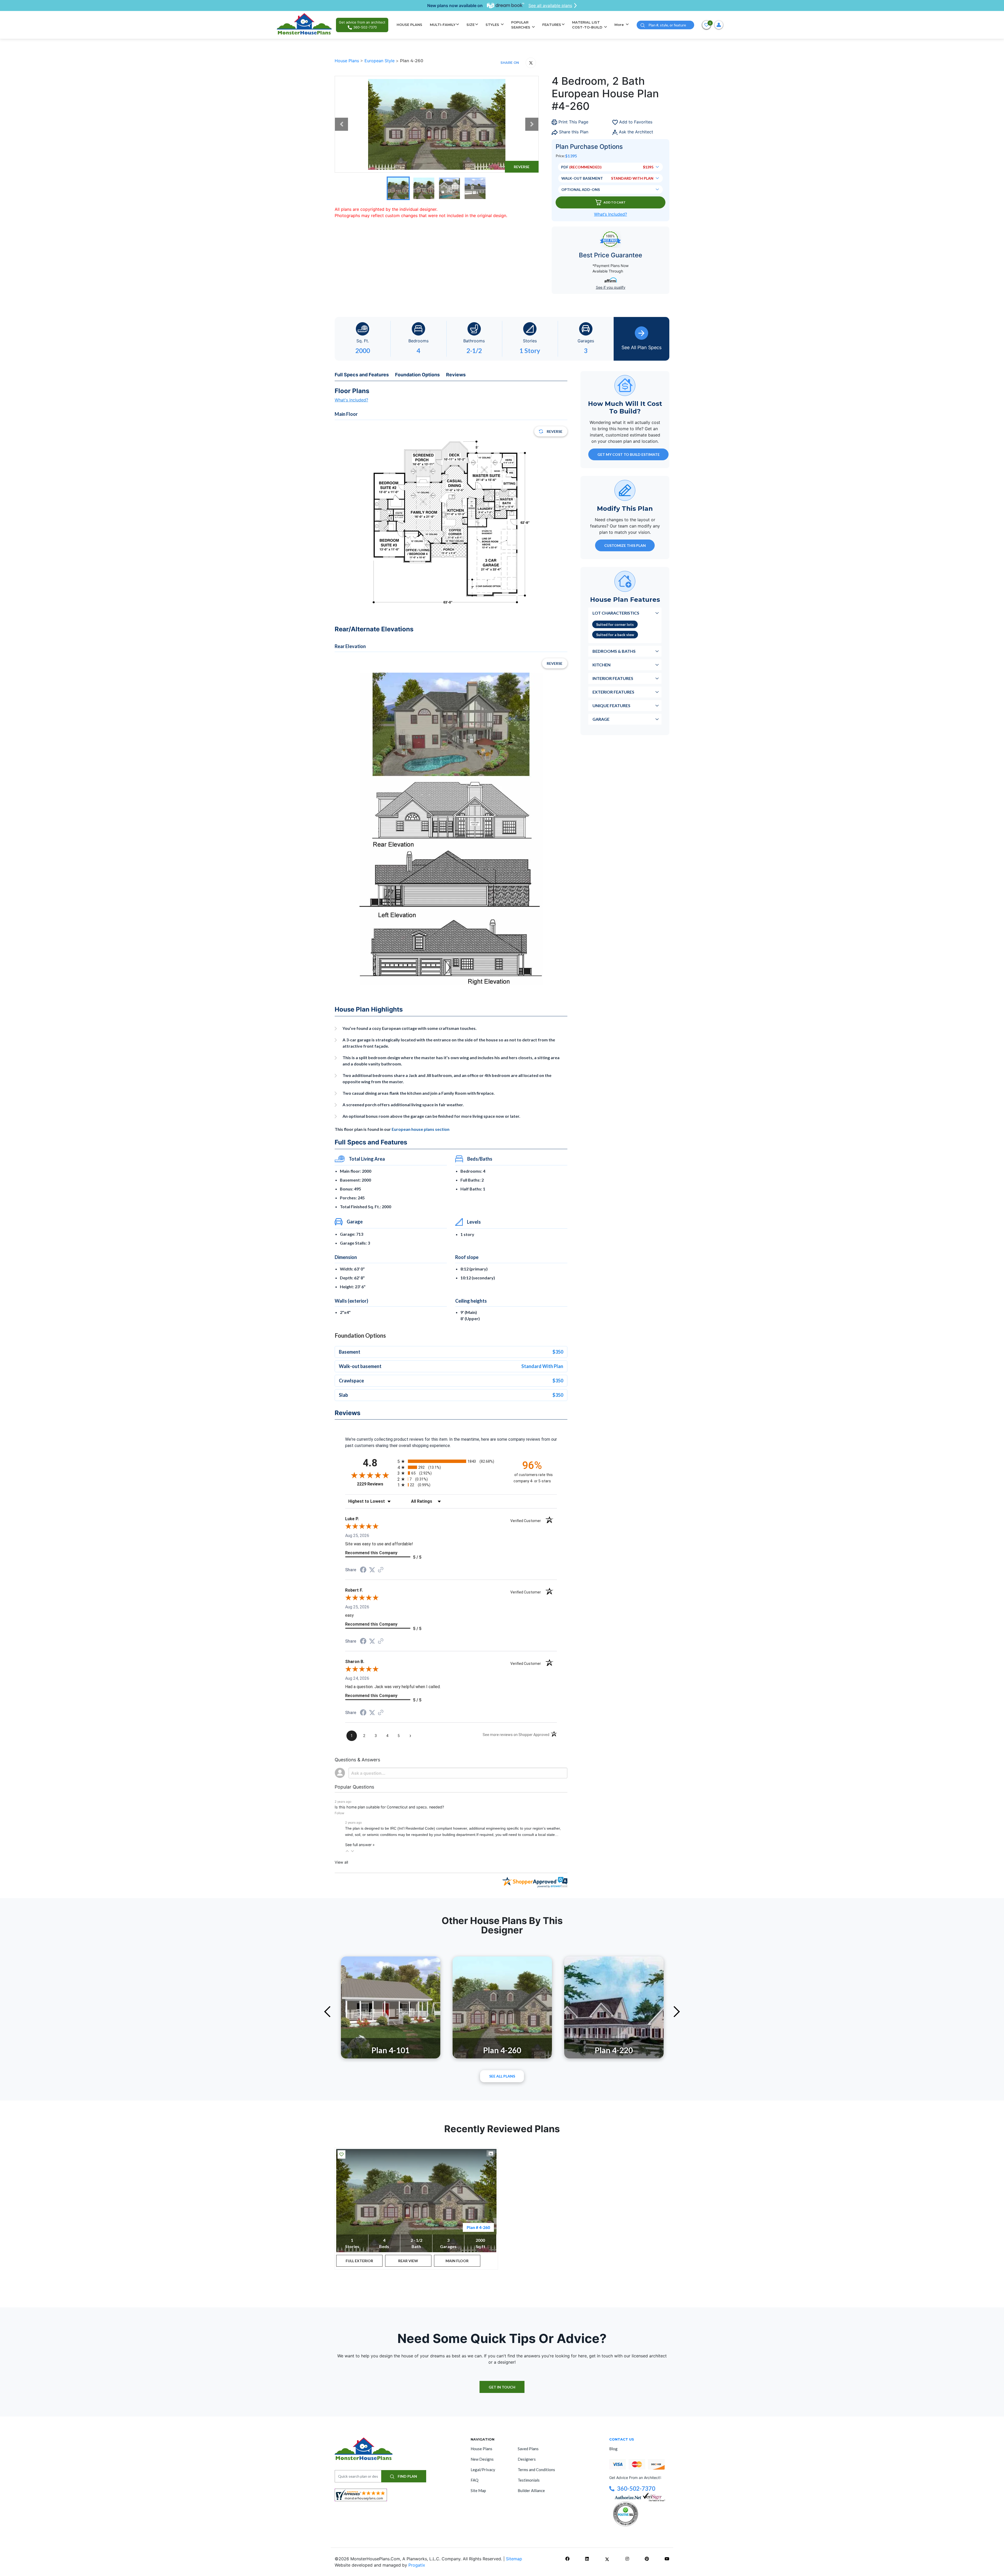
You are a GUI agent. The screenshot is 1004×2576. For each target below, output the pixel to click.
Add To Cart (615, 202)
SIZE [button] (470, 25)
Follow (340, 1813)
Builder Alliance (531, 2490)
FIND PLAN (407, 2476)
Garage (601, 719)
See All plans (502, 2076)
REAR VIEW (408, 2261)
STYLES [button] (493, 25)
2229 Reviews (376, 1484)
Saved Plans (528, 2449)
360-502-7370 (636, 2489)
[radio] (451, 1461)
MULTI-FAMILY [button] (443, 25)
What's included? (351, 400)
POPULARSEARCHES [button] (521, 25)
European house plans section (421, 1129)
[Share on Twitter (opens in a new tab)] (372, 1570)
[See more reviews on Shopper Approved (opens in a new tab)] (381, 1570)
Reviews (456, 375)
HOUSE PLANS (409, 25)
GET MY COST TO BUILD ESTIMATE (629, 454)
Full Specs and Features (362, 375)
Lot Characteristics (616, 613)
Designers (527, 2459)
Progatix (417, 2565)
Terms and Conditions (536, 2470)
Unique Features (611, 705)
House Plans (347, 61)
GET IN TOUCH (502, 2387)
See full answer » (360, 1845)
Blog (613, 2449)
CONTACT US (622, 2439)
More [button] (620, 25)
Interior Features (613, 678)
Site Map (478, 2490)
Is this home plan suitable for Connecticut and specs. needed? (389, 1807)
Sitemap (514, 2559)
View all (341, 1862)
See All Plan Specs (641, 347)
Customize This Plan (625, 545)
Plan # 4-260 (478, 2227)
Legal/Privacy (483, 2470)
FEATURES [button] (552, 25)
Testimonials (529, 2480)
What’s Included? (611, 214)
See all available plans (550, 5)
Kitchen (601, 664)
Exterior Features (613, 692)
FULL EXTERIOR (359, 2261)
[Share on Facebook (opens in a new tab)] (363, 1570)
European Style (380, 61)
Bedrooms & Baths (614, 651)
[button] (347, 1851)
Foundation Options (417, 375)
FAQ (475, 2480)
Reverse (522, 167)
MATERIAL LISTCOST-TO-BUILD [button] (588, 25)
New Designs (482, 2459)
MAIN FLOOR (457, 2261)
